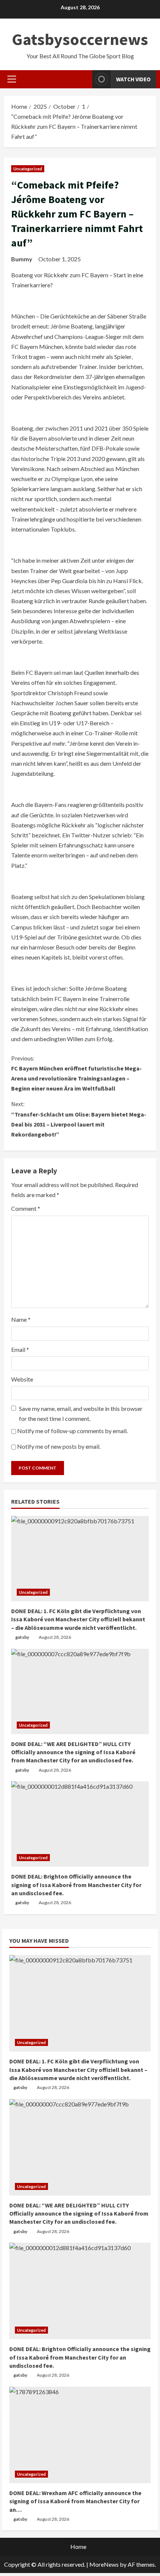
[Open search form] (84, 79)
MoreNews (104, 2564)
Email (20, 1349)
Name (21, 1319)
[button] (12, 79)
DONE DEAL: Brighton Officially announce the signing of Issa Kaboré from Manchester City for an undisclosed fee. (76, 1885)
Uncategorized (28, 169)
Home (78, 2546)
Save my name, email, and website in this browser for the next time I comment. (81, 1413)
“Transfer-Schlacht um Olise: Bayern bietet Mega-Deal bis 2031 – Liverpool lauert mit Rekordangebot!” (79, 1119)
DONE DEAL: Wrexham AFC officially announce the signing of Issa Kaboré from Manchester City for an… (75, 2501)
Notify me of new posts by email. (59, 1446)
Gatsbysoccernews (80, 39)
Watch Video (133, 79)
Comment (26, 1208)
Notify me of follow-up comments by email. (72, 1431)
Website (22, 1379)
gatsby (22, 1637)
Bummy (22, 259)
